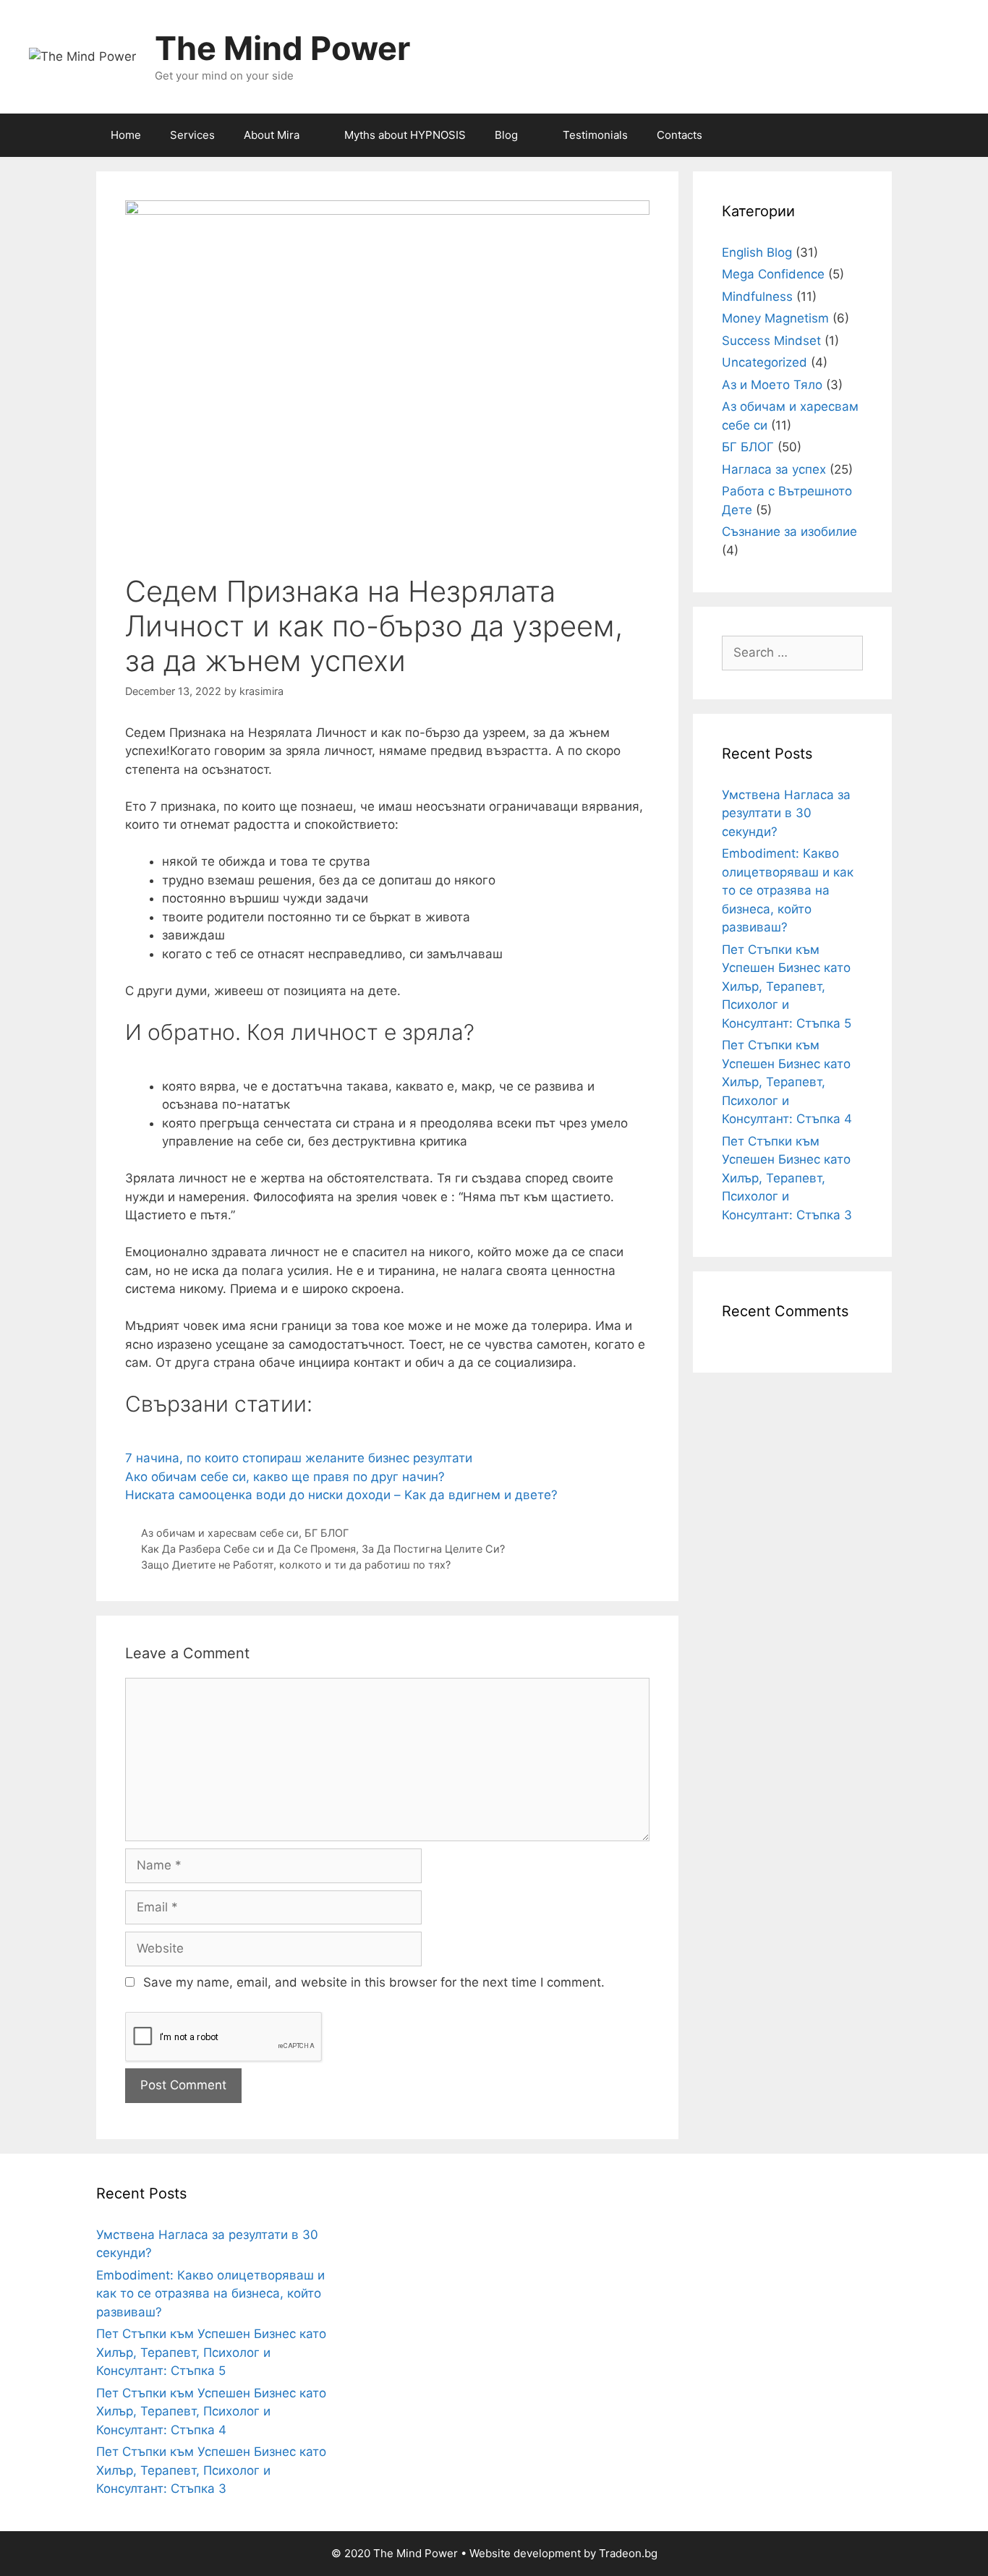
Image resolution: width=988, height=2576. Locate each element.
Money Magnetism (775, 318)
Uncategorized (765, 362)
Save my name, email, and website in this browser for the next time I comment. (374, 1982)
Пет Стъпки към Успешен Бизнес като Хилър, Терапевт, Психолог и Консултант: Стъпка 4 (787, 1082)
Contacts (680, 135)
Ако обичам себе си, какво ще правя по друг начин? (285, 1477)
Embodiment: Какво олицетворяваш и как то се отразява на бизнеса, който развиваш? (788, 890)
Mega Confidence (773, 274)
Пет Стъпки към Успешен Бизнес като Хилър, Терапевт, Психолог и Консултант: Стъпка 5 (787, 986)
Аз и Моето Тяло (772, 385)
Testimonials (595, 135)
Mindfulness (757, 297)
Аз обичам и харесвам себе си (220, 1533)
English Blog (757, 252)
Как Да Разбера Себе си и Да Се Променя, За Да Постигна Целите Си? (323, 1549)
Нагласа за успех (774, 469)
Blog (506, 135)
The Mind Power (282, 48)
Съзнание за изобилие (789, 532)
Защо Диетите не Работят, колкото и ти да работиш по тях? (296, 1565)
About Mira (272, 135)
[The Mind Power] (82, 56)
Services (192, 135)
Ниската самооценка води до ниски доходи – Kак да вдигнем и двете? (341, 1495)
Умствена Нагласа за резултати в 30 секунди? (786, 813)
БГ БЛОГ (327, 1533)
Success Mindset (771, 341)
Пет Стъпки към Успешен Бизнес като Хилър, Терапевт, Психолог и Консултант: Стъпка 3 (787, 1178)
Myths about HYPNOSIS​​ (405, 135)
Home (126, 135)
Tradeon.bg (628, 2553)
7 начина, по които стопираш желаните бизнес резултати (299, 1458)
